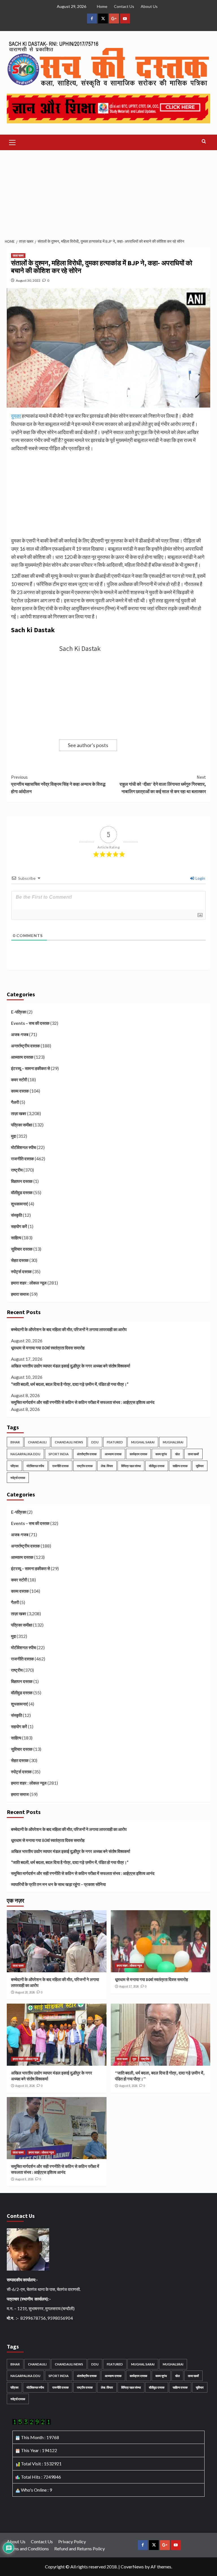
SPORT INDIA (59, 1454)
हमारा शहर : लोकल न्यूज (29, 1283)
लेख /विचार (107, 1466)
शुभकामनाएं (19, 1204)
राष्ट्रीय (17, 1170)
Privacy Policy (72, 2541)
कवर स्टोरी (19, 1080)
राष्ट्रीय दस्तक (85, 1466)
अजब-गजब (20, 1034)
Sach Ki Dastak (80, 648)
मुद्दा (13, 1136)
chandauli (37, 1442)
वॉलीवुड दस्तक (22, 1192)
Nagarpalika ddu (25, 1454)
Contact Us (124, 6)
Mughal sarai (143, 1442)
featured (115, 1442)
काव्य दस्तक (20, 1091)
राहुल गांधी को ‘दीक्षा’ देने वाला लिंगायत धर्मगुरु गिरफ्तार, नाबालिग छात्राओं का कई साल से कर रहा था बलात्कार (163, 784)
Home (102, 6)
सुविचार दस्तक (22, 1249)
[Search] (204, 142)
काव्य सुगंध (161, 1454)
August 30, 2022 (28, 280)
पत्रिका (14, 1466)
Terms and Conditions (28, 2548)
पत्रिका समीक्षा (22, 1125)
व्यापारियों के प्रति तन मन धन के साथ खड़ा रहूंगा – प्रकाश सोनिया (58, 1884)
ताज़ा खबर (18, 255)
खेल (177, 1454)
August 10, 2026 (25, 2086)
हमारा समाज (20, 1294)
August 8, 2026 (128, 2086)
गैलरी (15, 1102)
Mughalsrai (173, 1442)
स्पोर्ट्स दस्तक (21, 1271)
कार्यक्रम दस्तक (138, 1454)
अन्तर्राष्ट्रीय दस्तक (25, 1046)
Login (200, 878)
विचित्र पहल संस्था (131, 1466)
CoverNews (132, 2567)
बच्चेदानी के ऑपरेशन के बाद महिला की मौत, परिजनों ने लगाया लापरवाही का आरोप (69, 1329)
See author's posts (88, 745)
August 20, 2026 (25, 1992)
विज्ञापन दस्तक (22, 1181)
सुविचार (200, 1466)
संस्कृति (17, 1215)
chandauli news (69, 1442)
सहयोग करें (19, 1226)
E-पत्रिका (19, 1012)
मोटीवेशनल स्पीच (23, 1147)
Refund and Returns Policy (80, 2548)
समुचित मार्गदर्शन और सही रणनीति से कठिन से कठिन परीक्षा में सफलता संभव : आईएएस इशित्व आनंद (83, 1402)
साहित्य (16, 1238)
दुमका (16, 416)
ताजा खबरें (193, 1454)
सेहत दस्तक (20, 1260)
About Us (149, 6)
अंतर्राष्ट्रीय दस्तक (87, 1454)
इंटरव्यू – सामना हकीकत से (31, 1068)
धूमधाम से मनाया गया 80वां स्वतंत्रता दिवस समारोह (48, 1348)
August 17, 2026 (129, 1986)
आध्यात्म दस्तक (22, 1057)
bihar (15, 1442)
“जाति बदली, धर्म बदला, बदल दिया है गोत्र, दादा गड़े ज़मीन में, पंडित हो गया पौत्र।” (70, 1384)
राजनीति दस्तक (22, 1159)
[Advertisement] (108, 192)
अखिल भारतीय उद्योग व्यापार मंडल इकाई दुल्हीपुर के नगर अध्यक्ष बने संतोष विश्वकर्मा (70, 1366)
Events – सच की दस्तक (30, 1023)
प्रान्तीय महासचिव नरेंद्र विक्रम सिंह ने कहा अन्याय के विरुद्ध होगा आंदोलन (58, 784)
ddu (95, 1442)
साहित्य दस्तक (180, 1466)
